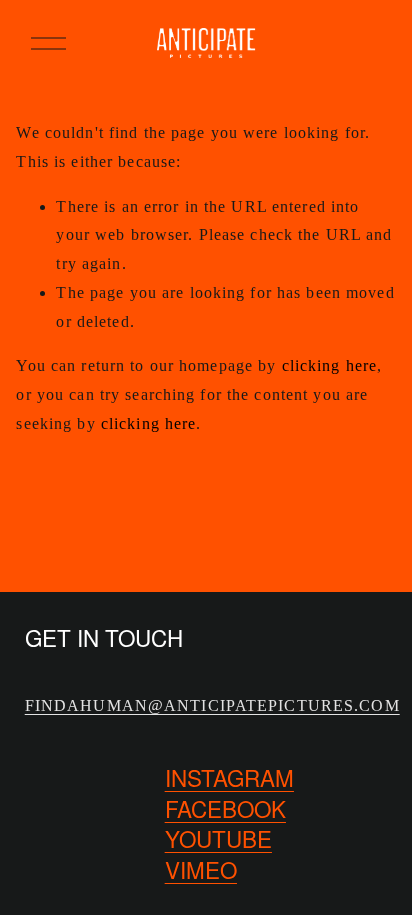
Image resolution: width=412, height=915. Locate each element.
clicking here (330, 365)
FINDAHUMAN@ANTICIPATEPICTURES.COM (212, 705)
